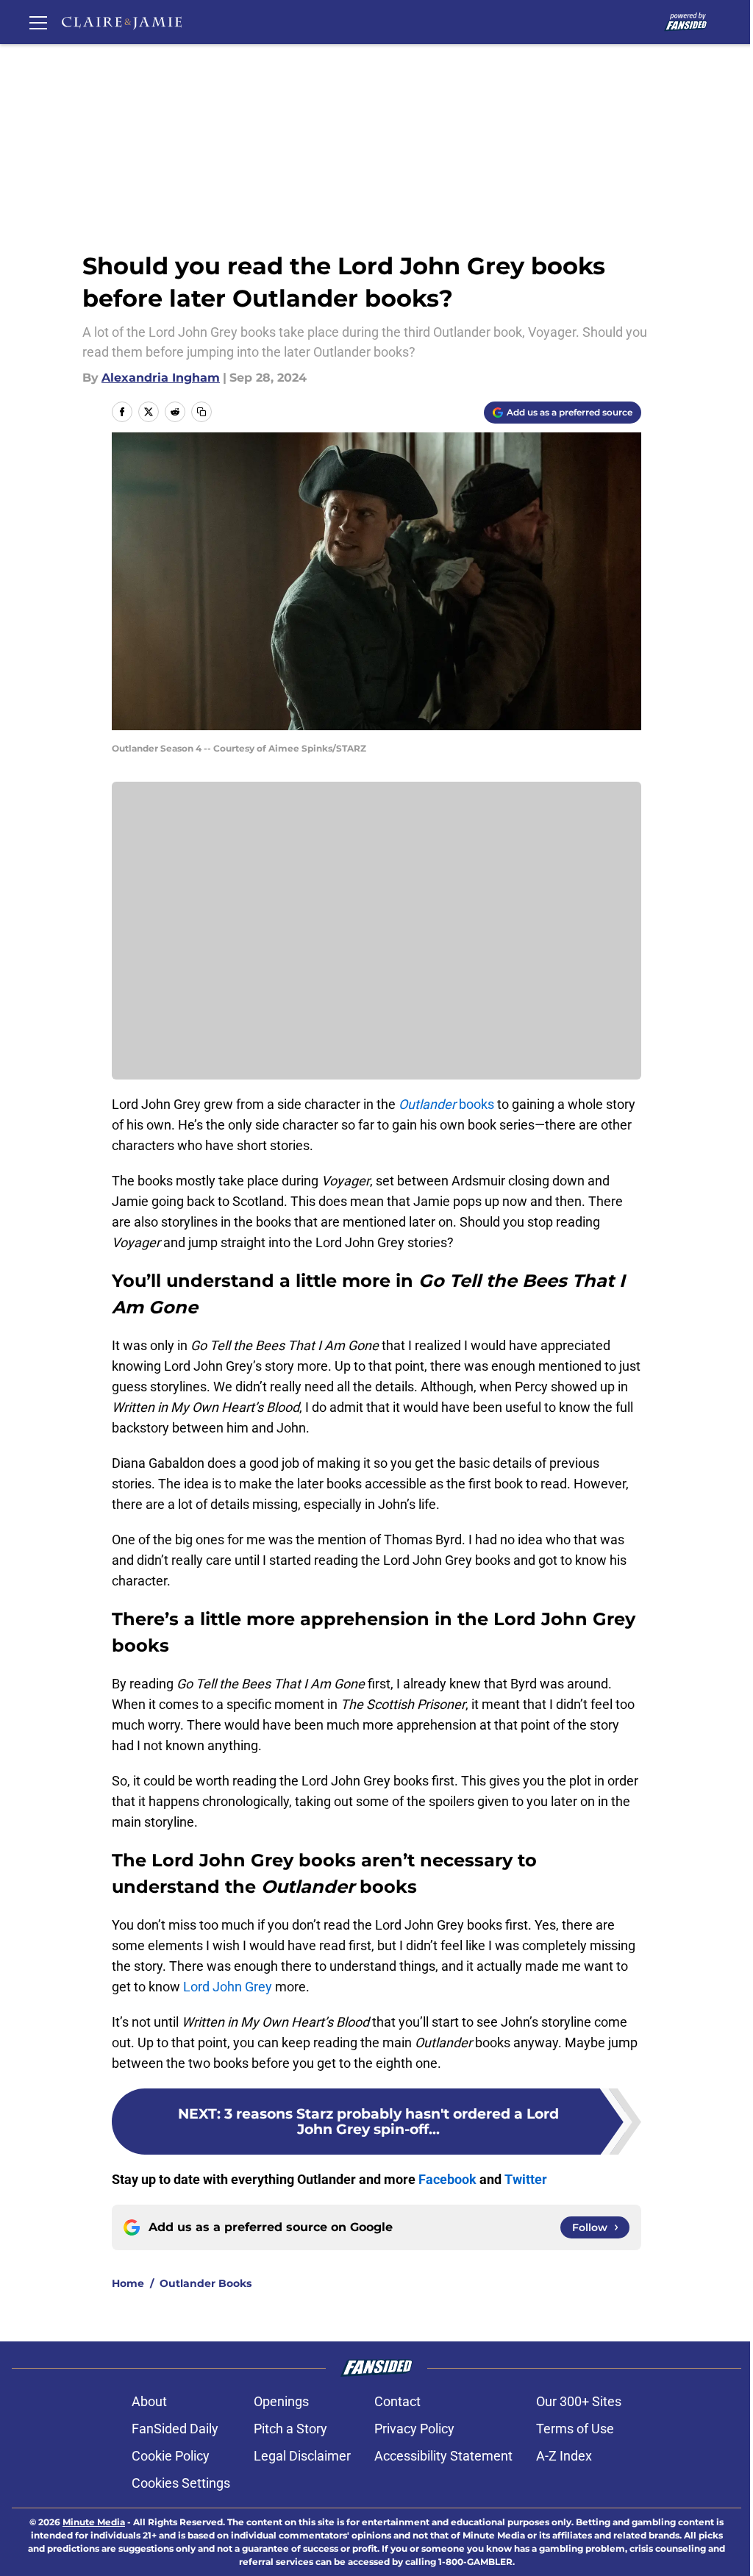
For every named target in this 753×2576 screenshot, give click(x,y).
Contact (397, 2401)
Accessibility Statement (443, 2456)
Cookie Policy (171, 2456)
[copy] (201, 412)
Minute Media (94, 2522)
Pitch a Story (290, 2429)
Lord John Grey (228, 1987)
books (446, 1104)
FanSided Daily (175, 2429)
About (149, 2401)
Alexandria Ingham (161, 378)
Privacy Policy (414, 2429)
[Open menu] (38, 22)
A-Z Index (564, 2456)
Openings (281, 2401)
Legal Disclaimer (302, 2456)
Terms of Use (575, 2429)
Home (128, 2283)
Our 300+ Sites (579, 2401)
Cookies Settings (181, 2483)
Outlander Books (206, 2283)
